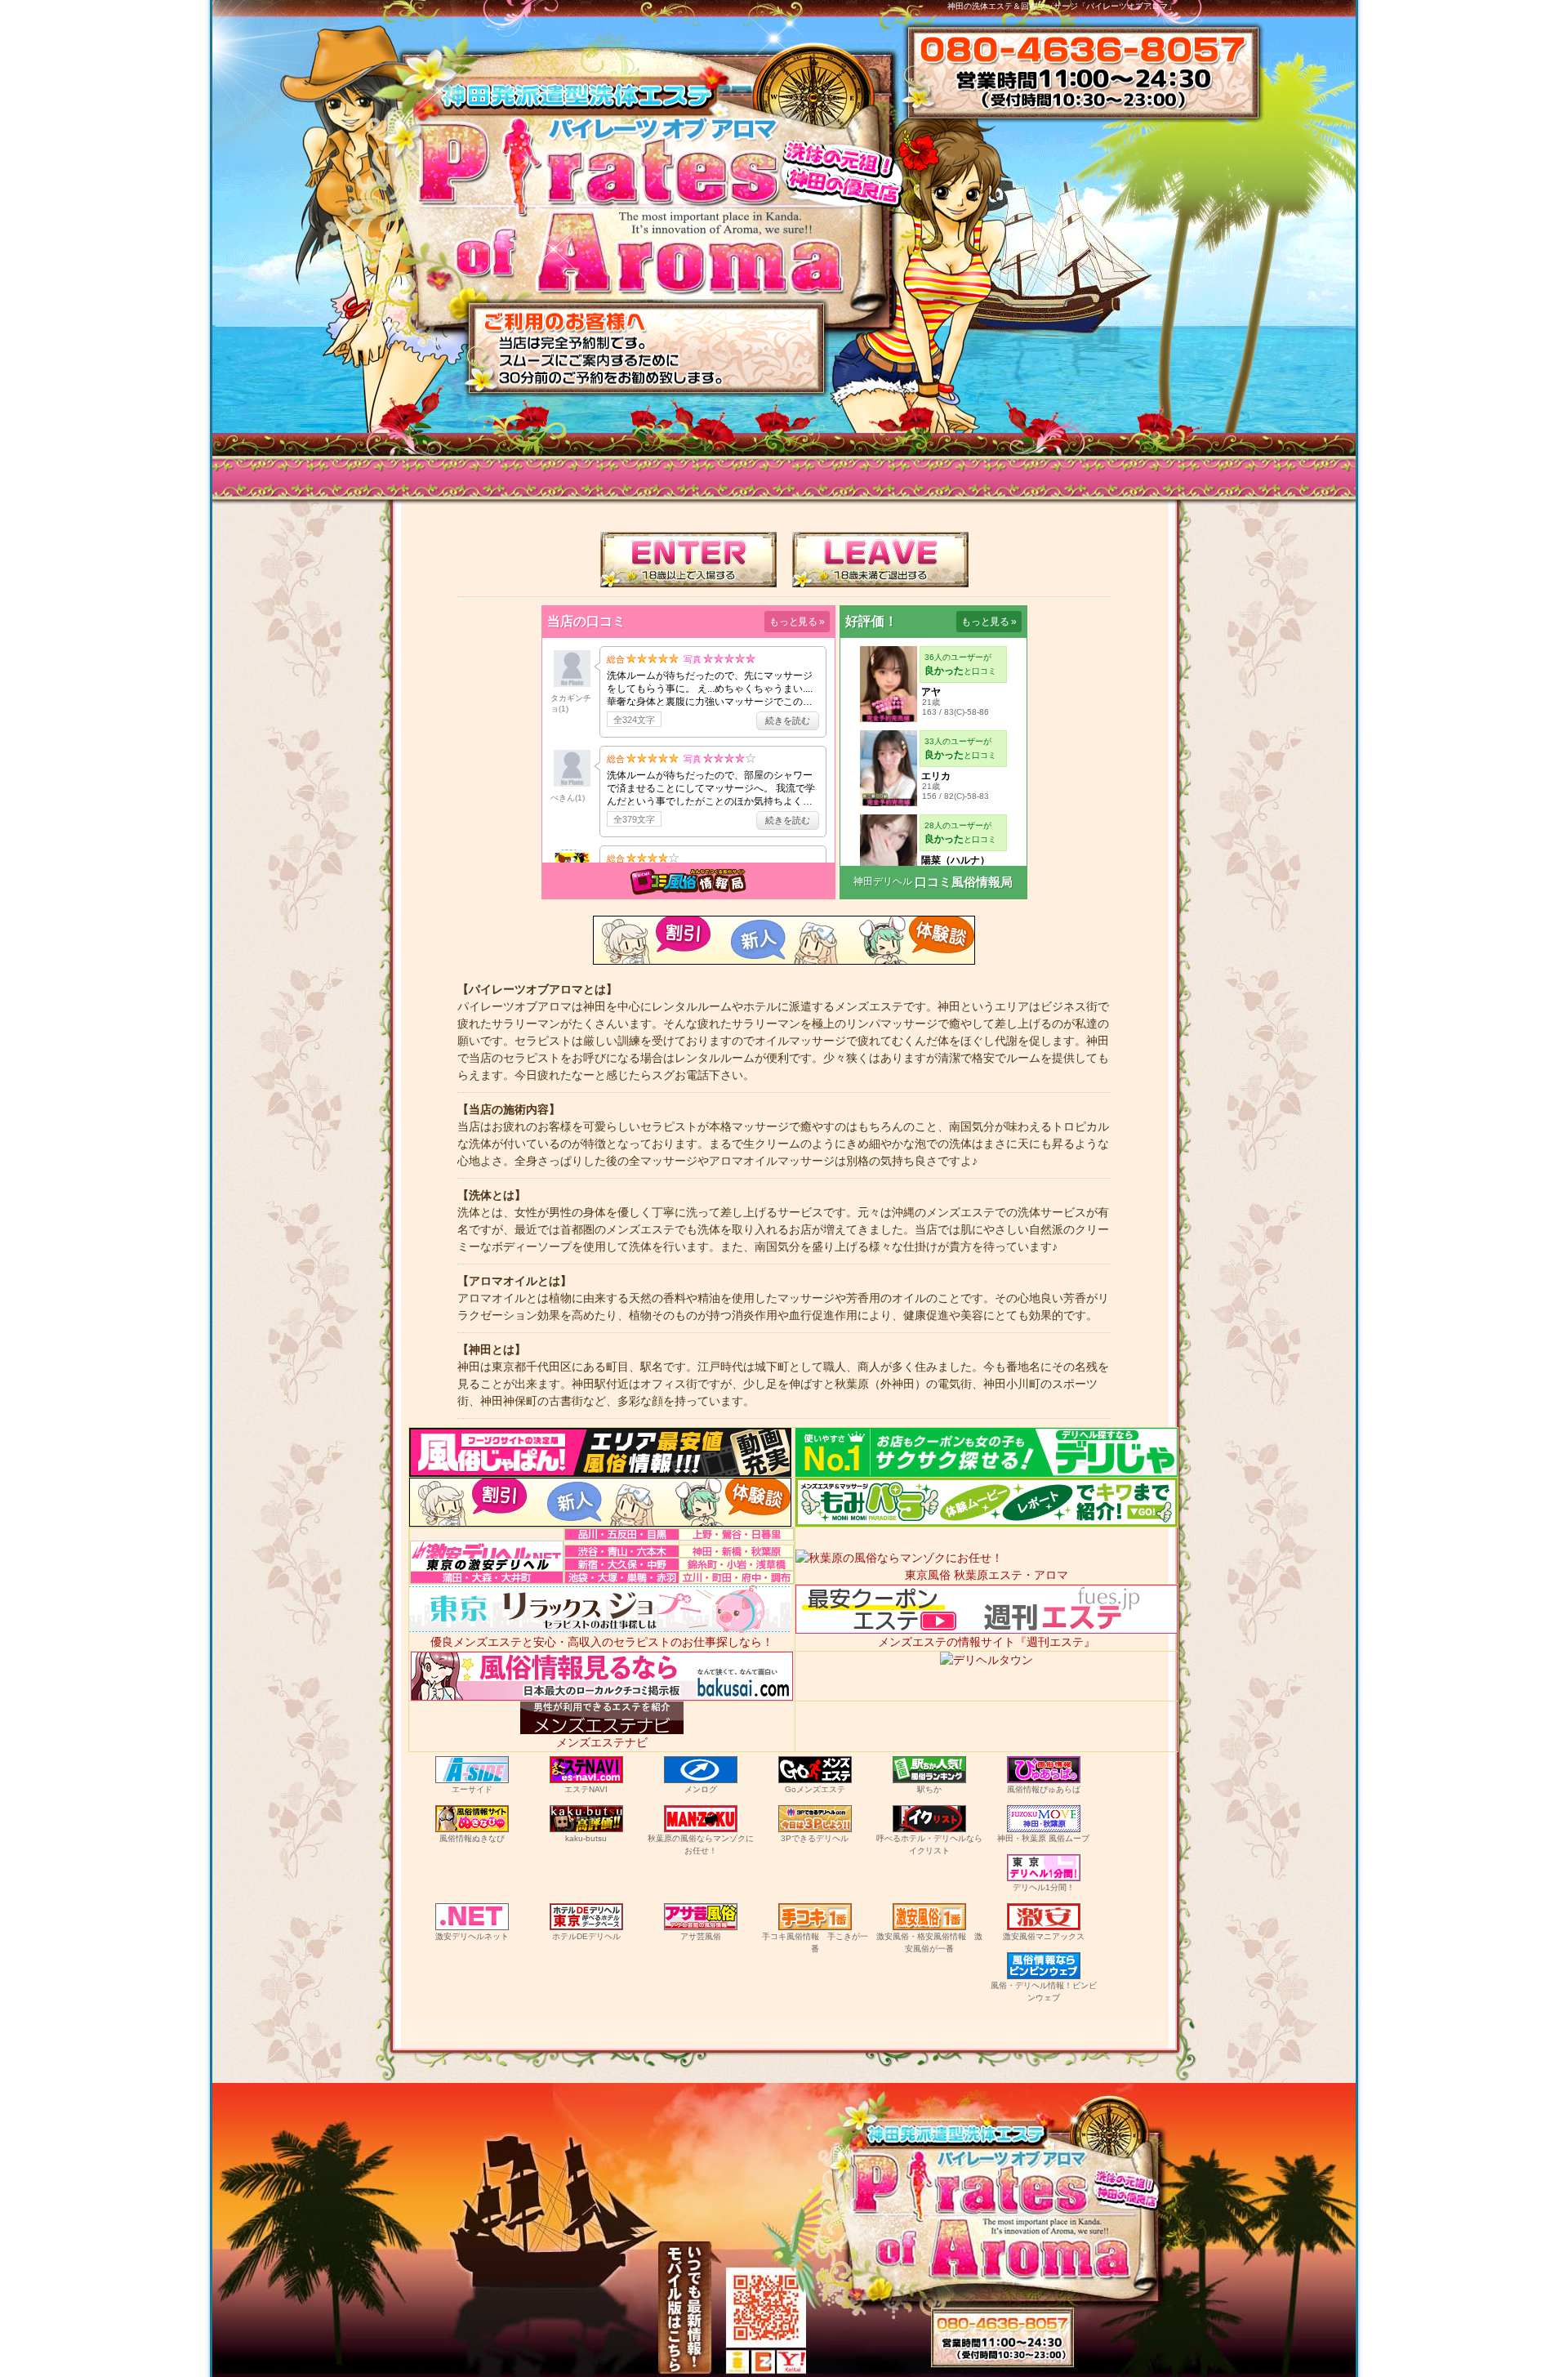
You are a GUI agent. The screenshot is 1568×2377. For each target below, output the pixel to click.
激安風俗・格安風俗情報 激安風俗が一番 (929, 1942)
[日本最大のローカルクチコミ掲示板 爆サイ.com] (602, 1692)
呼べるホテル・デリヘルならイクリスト (929, 1844)
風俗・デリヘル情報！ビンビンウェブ (1044, 1991)
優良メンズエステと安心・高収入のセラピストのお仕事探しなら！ (602, 1642)
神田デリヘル (883, 881)
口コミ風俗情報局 (964, 882)
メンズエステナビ (602, 1742)
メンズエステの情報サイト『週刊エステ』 (987, 1642)
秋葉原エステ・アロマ (1011, 1575)
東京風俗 (928, 1575)
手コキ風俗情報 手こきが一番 (815, 1942)
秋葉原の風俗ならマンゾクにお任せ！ (701, 1844)
